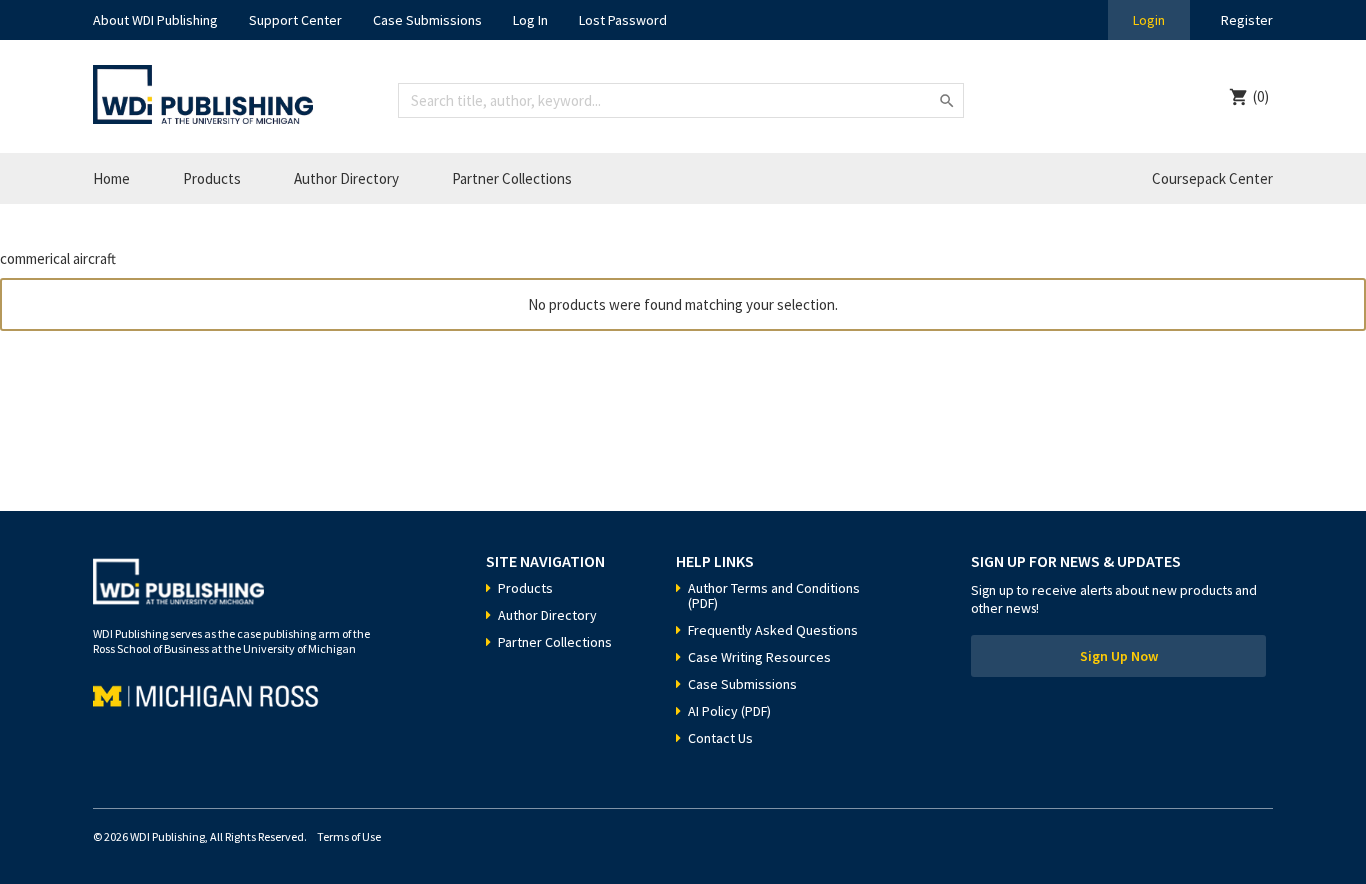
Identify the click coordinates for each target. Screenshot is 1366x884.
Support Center (295, 20)
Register (1247, 20)
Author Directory (346, 178)
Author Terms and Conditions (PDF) (774, 595)
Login (1149, 20)
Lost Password (623, 20)
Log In (530, 20)
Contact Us (720, 738)
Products (212, 178)
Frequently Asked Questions (773, 630)
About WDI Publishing (155, 20)
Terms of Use (349, 836)
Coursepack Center (1212, 178)
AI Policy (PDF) (729, 711)
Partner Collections (512, 178)
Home (111, 178)
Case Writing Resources (759, 657)
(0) (1261, 96)
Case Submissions (427, 20)
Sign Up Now (1119, 656)
